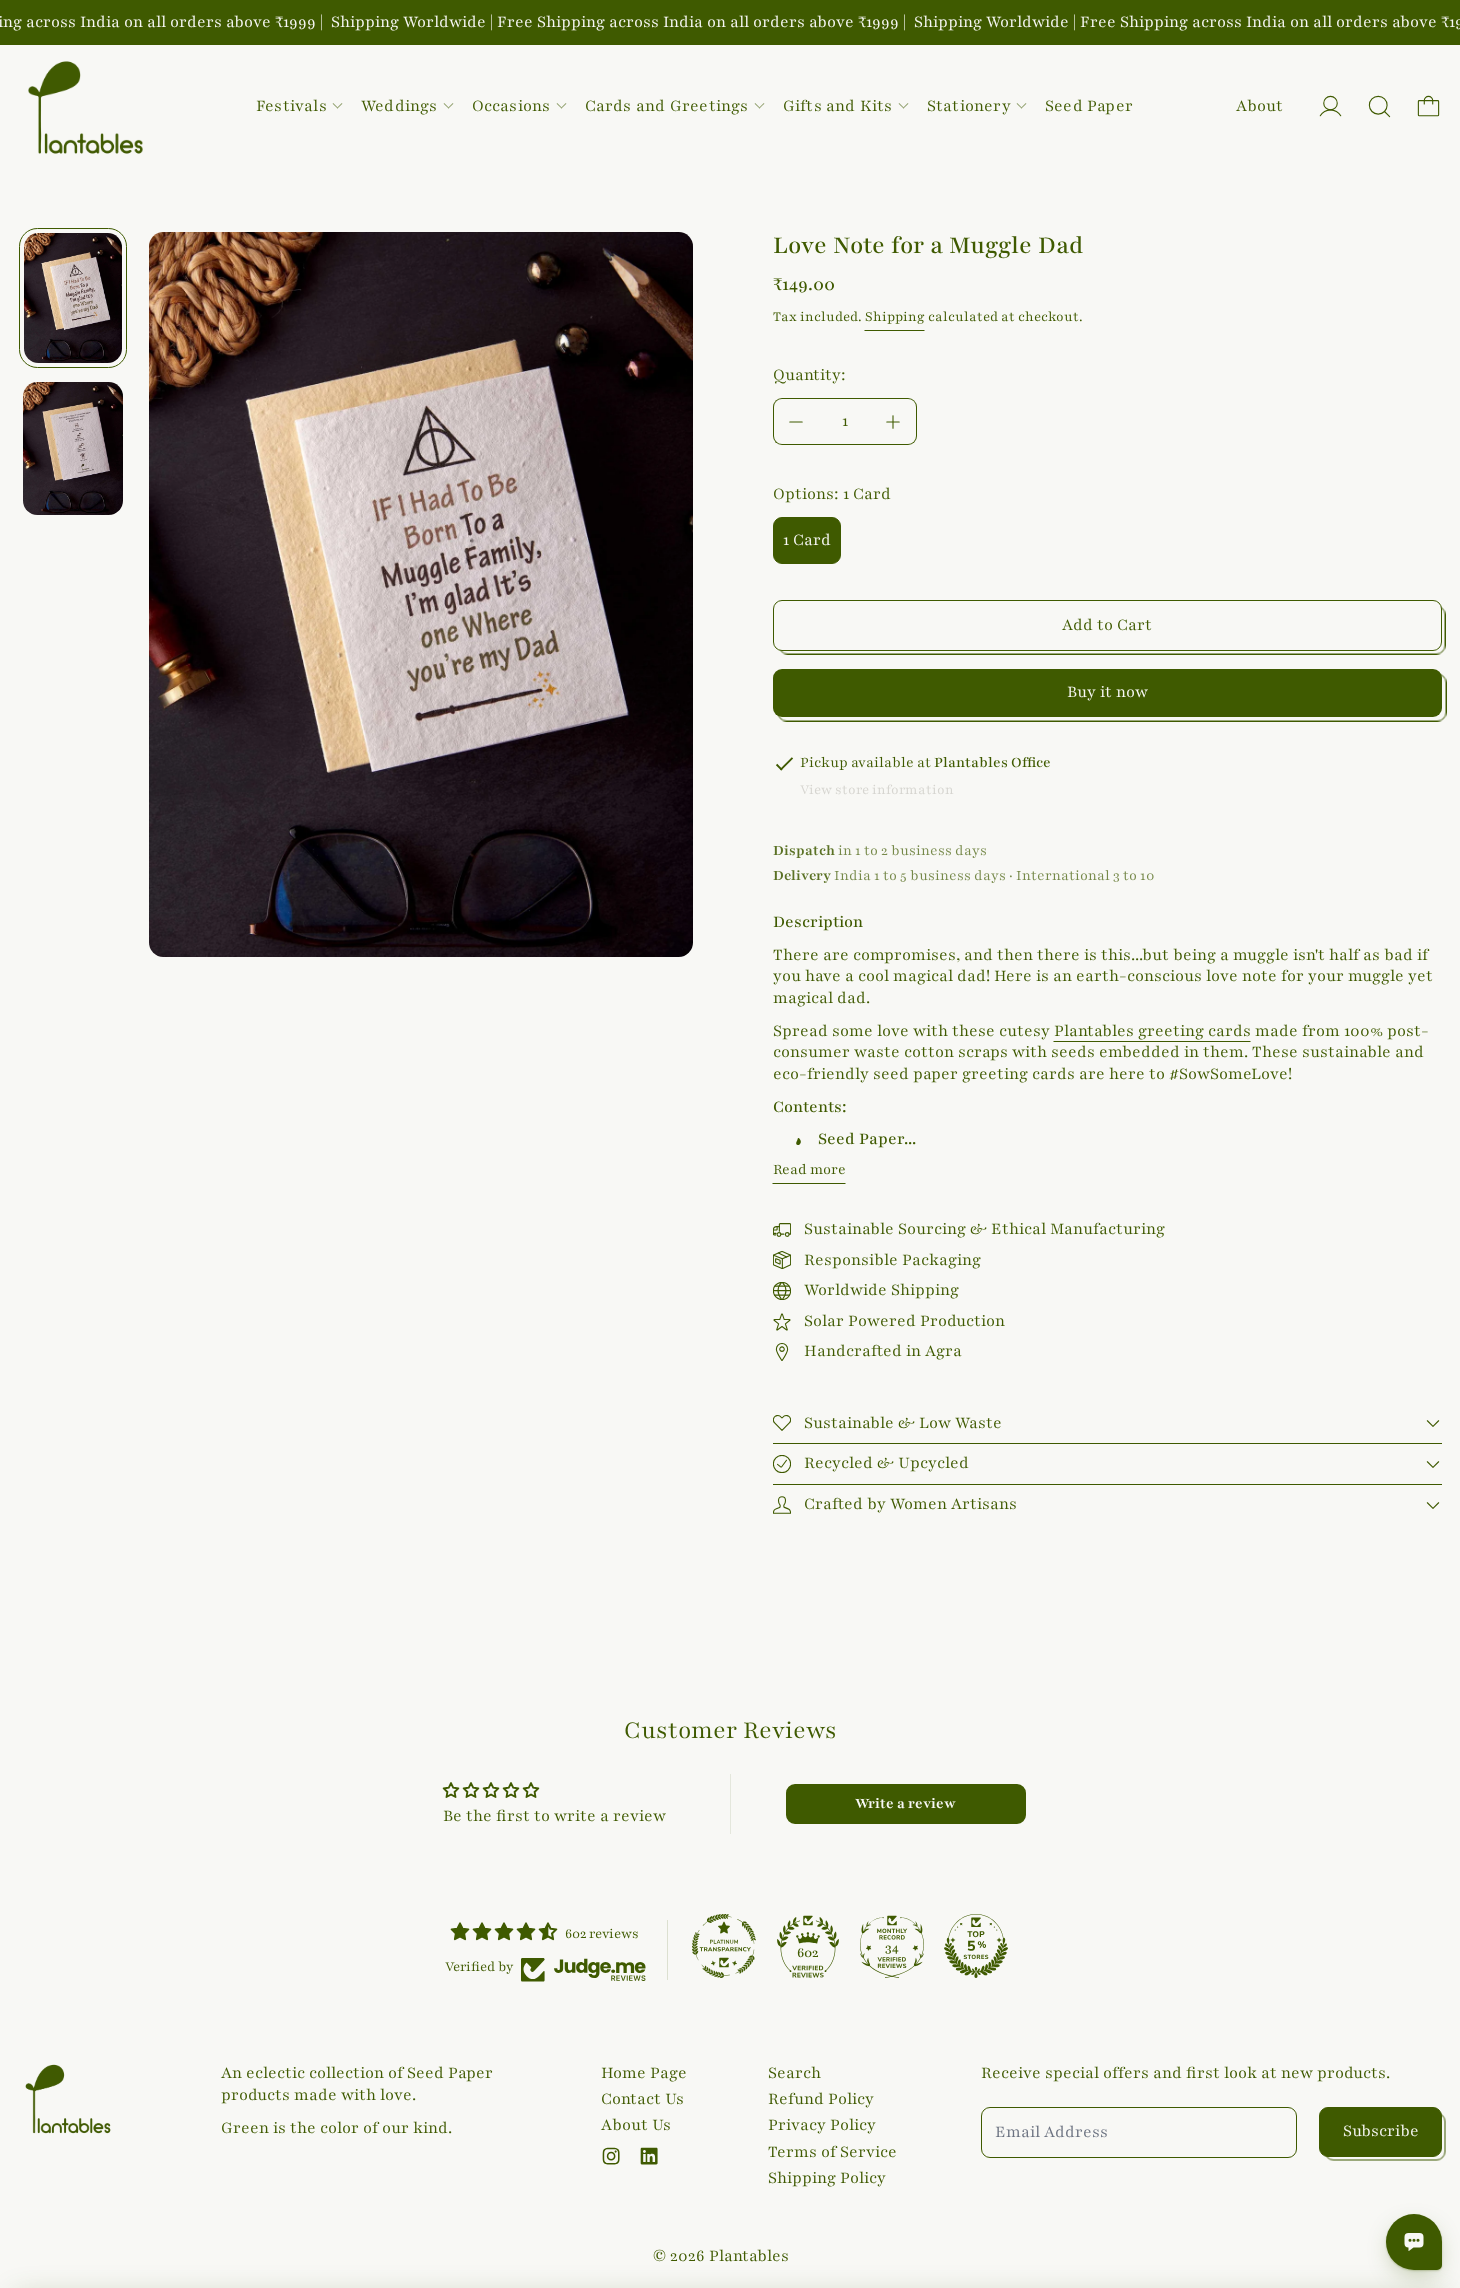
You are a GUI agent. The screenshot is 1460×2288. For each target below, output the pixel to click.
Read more (809, 1169)
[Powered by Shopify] (1330, 106)
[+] (894, 421)
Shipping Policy (827, 2178)
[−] (796, 421)
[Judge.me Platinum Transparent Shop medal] (724, 1946)
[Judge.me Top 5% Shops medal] (976, 1946)
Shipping (895, 317)
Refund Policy (821, 2099)
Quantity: (809, 375)
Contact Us (642, 2099)
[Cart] (1428, 106)
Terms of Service (832, 2152)
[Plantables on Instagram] (611, 2156)
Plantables (749, 2256)
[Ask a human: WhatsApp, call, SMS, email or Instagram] (1414, 2242)
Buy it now (1107, 692)
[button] (1379, 106)
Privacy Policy (822, 2125)
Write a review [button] (905, 1803)
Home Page (644, 2073)
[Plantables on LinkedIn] (649, 2156)
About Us (636, 2125)
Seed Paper (1089, 106)
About (1259, 106)
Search (794, 2073)
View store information (877, 790)
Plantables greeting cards (1152, 1031)
